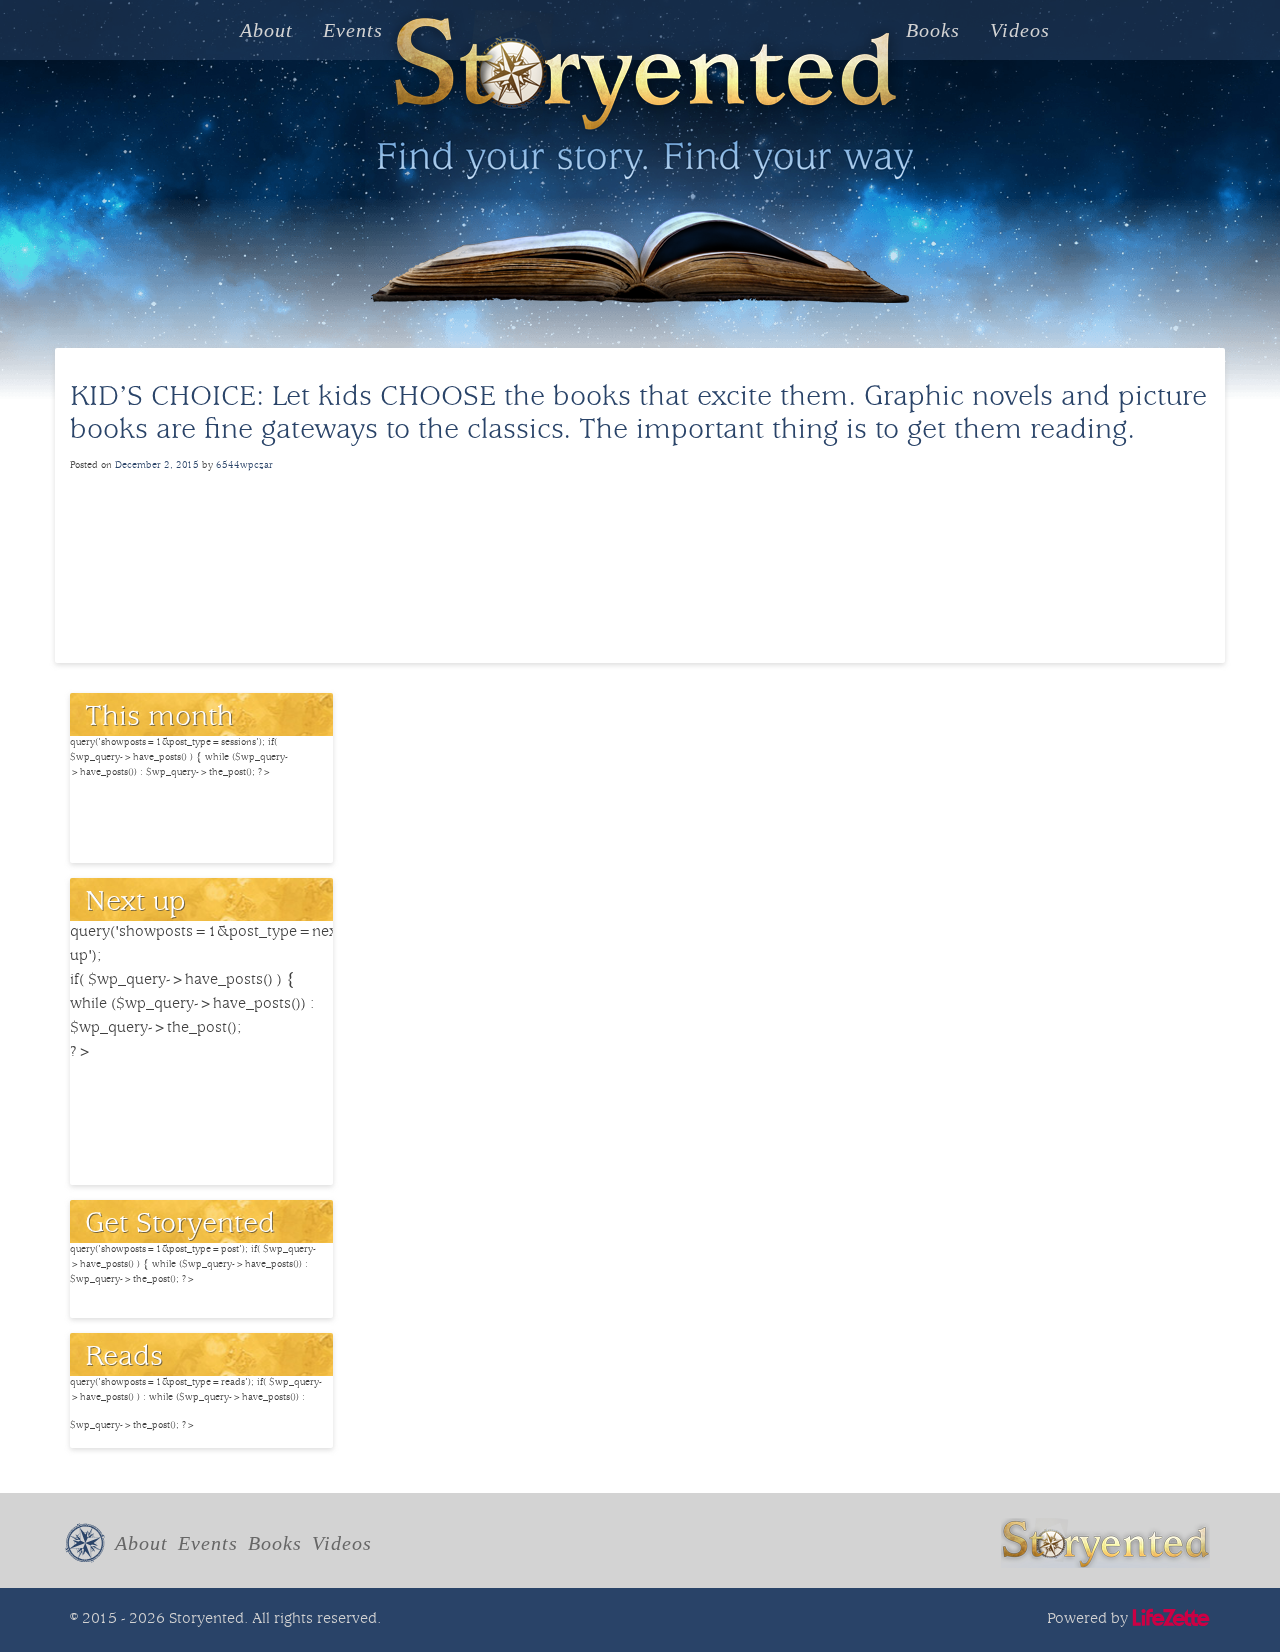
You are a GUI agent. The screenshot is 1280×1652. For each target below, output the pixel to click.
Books (933, 30)
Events (353, 30)
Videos (1020, 30)
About (266, 30)
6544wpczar (244, 466)
